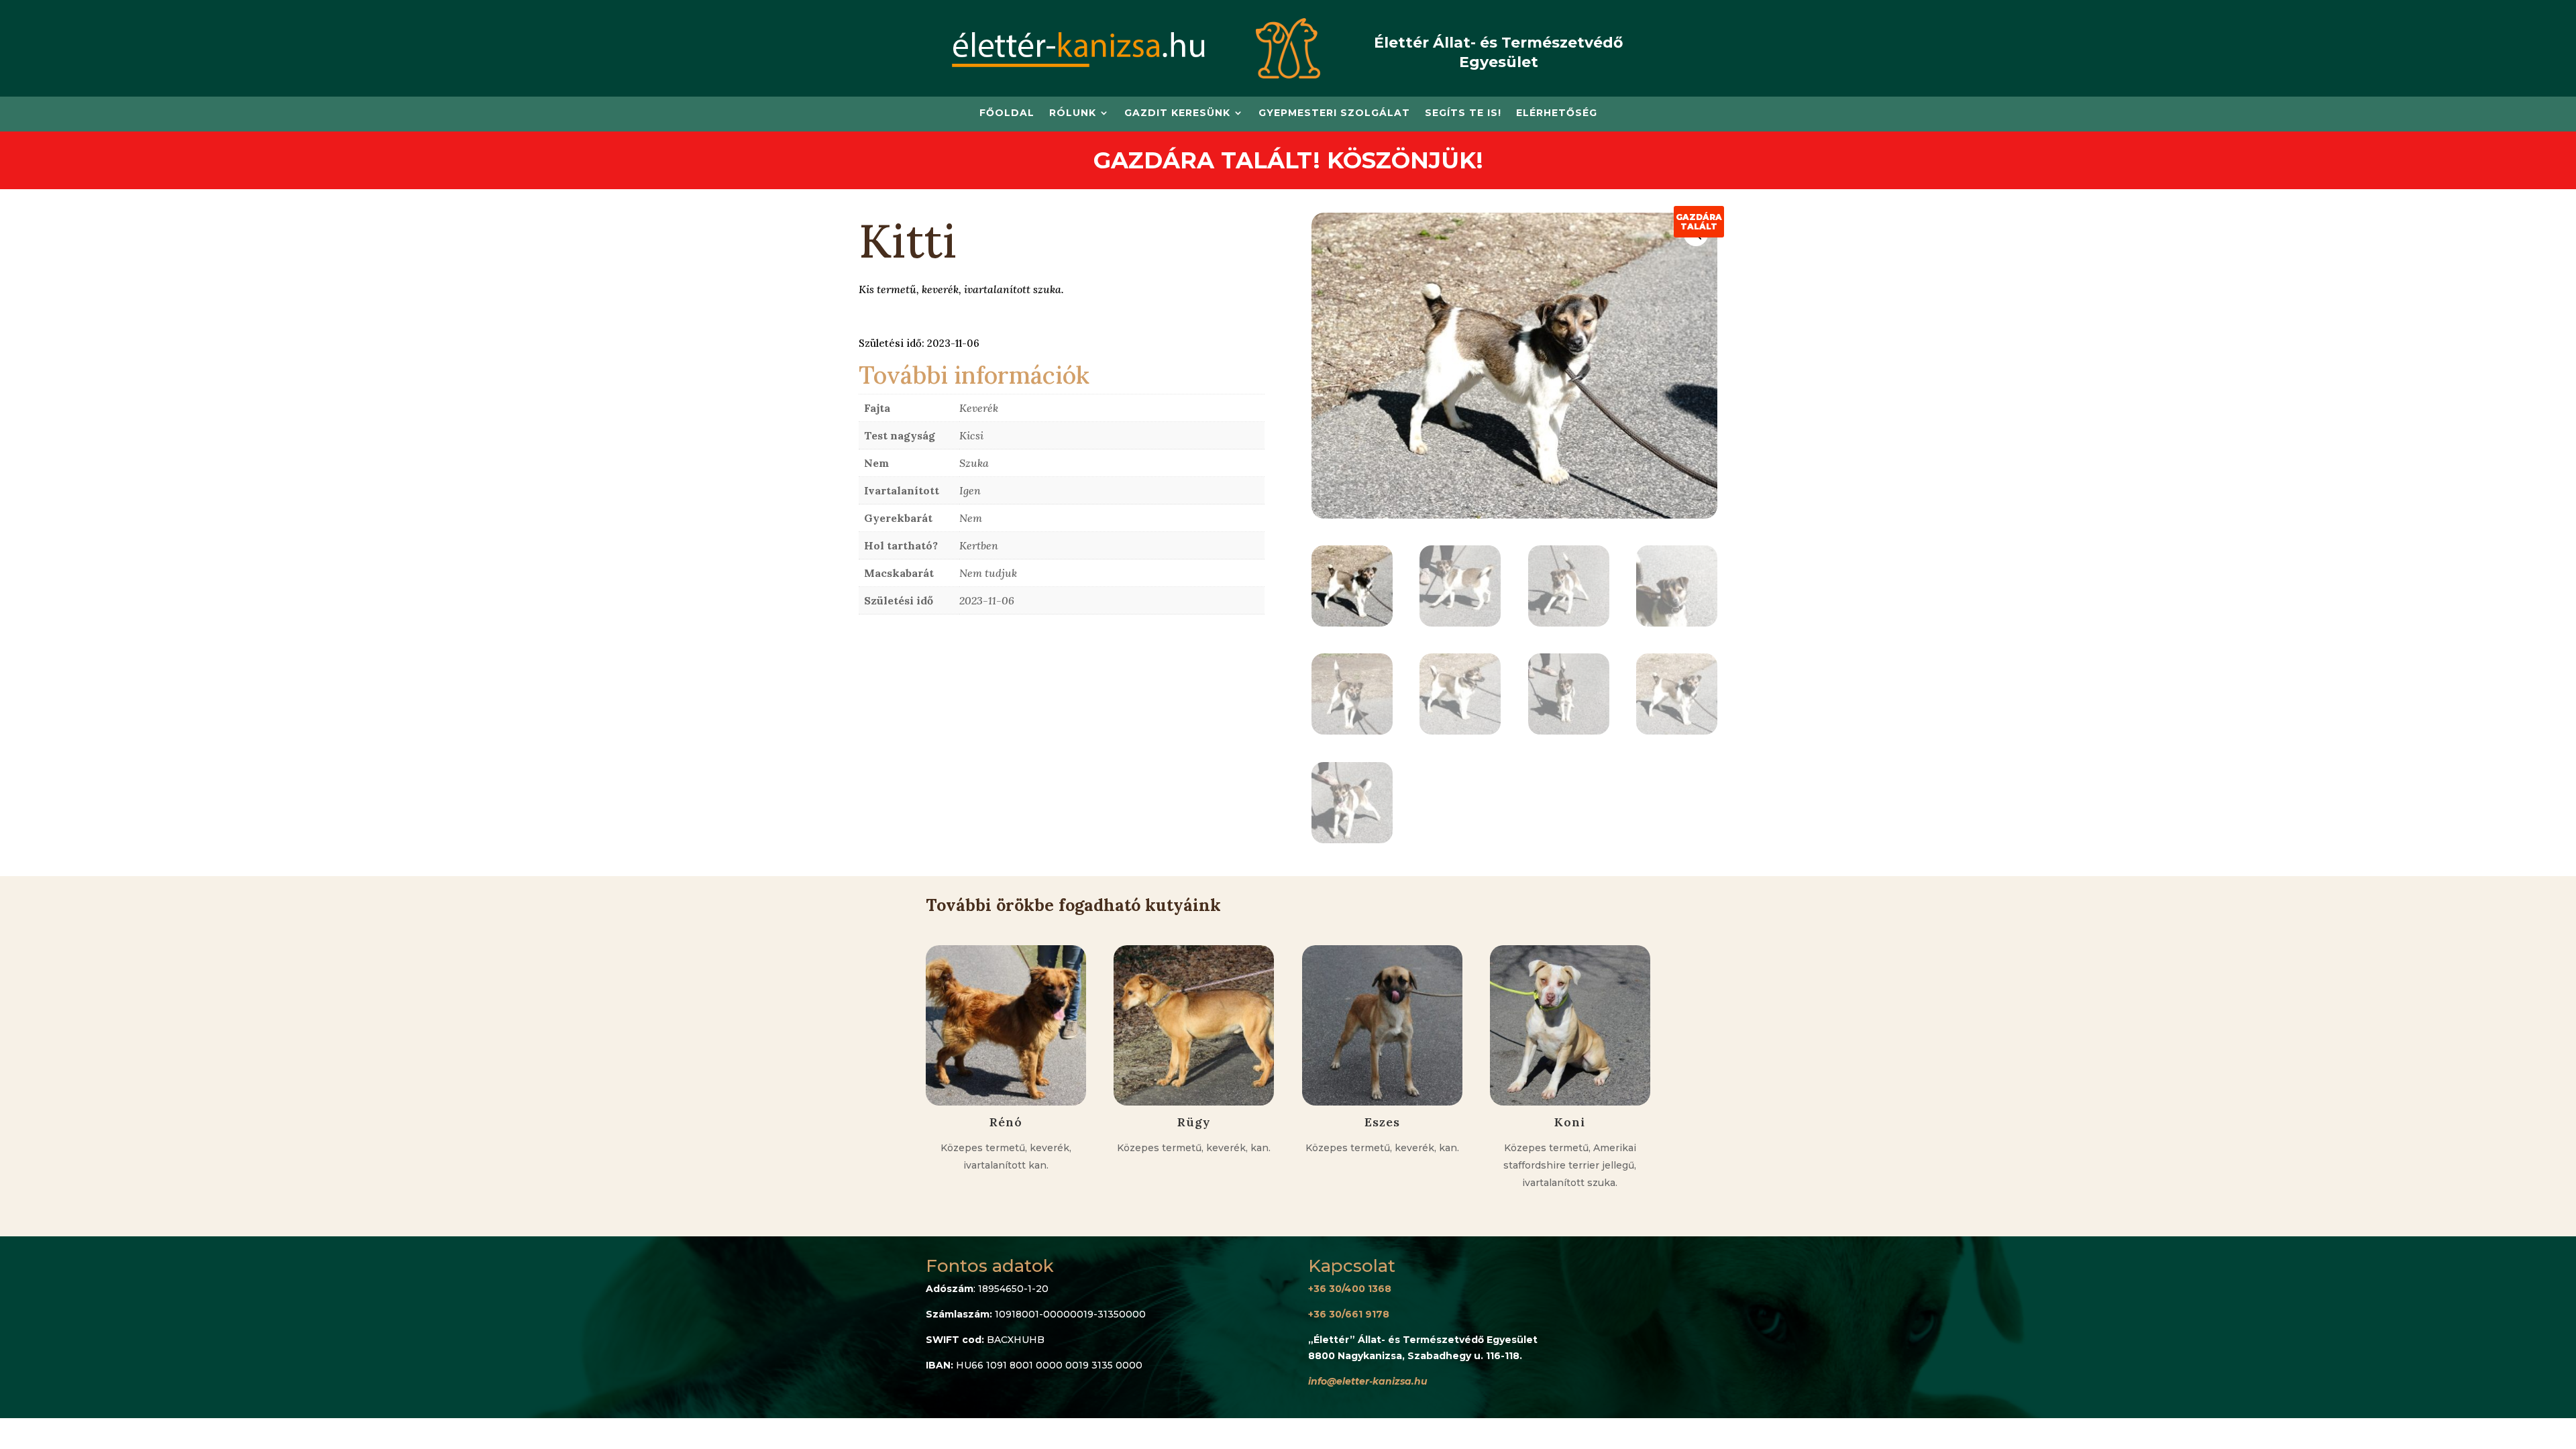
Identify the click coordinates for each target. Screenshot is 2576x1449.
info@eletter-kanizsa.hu (1368, 1381)
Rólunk (1073, 113)
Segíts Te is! (1463, 113)
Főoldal (1007, 113)
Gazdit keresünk (1177, 113)
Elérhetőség (1557, 113)
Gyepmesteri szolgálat (1334, 113)
